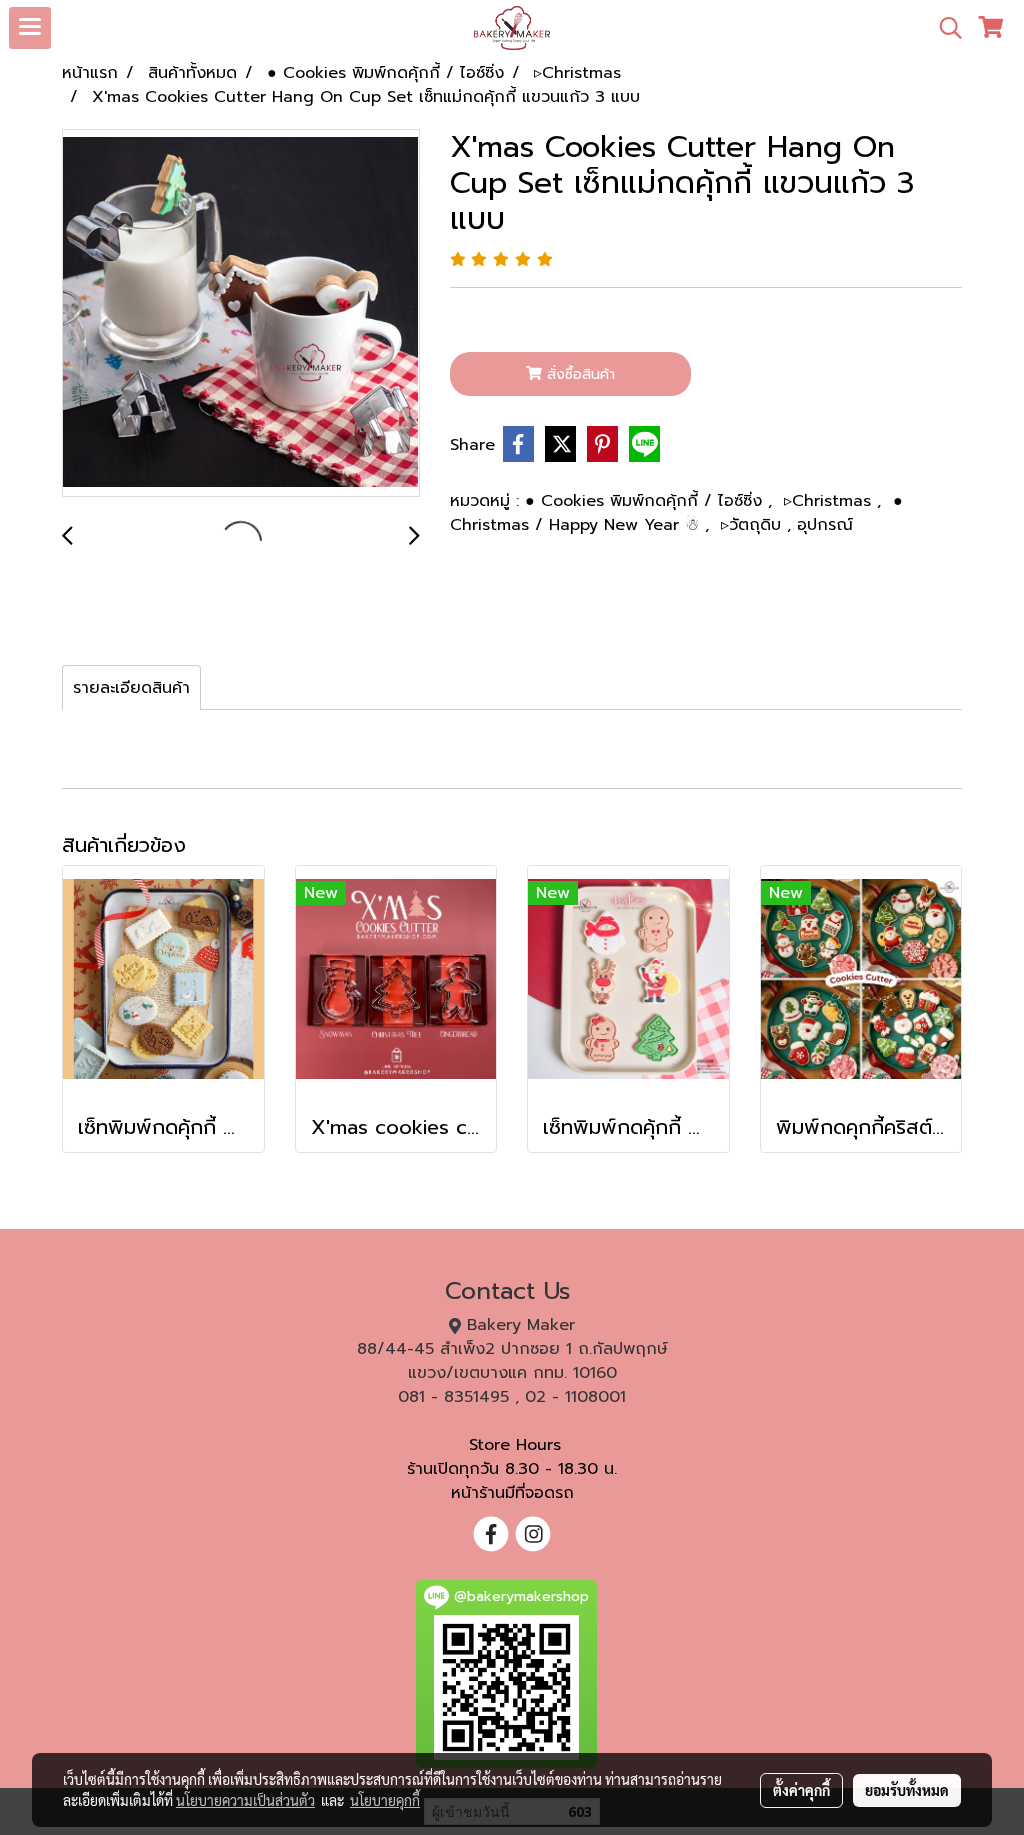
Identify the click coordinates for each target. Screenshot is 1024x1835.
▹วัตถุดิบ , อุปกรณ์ (787, 525)
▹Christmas (830, 501)
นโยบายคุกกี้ (385, 1800)
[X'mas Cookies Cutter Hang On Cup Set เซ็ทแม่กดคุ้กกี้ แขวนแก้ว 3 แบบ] (241, 314)
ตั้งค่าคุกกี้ (801, 1790)
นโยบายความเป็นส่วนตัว (245, 1800)
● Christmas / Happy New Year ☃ (676, 513)
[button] (944, 28)
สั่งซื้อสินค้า (578, 374)
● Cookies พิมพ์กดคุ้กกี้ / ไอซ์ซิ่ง (646, 501)
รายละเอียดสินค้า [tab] (131, 688)
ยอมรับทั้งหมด (907, 1790)
